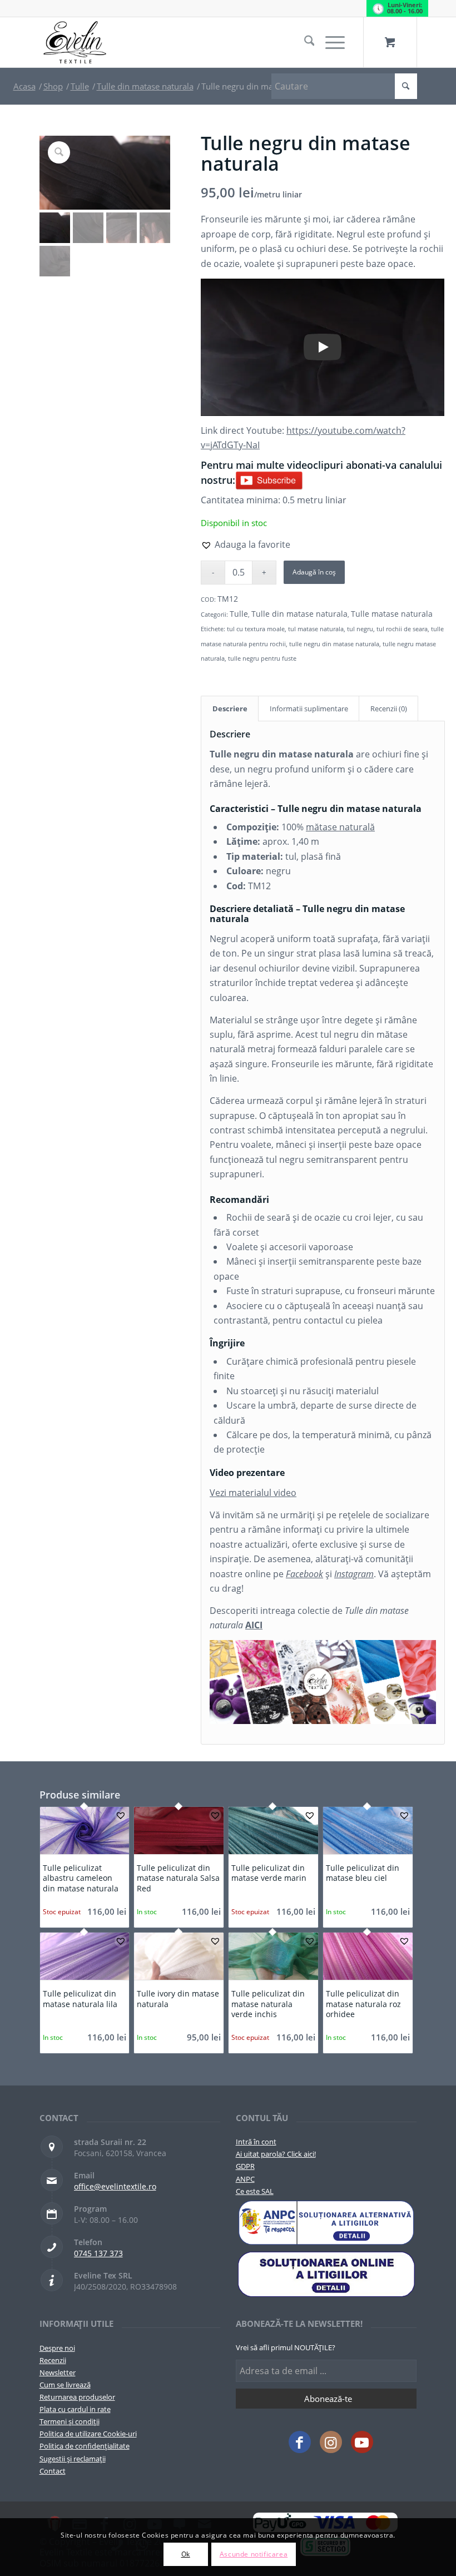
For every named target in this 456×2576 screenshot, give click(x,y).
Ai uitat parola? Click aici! (276, 2154)
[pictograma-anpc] (326, 2223)
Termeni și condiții (70, 2421)
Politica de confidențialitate (85, 2446)
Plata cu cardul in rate (75, 2409)
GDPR (245, 2166)
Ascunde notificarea (254, 2554)
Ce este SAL (255, 2191)
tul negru (360, 629)
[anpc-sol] (326, 2274)
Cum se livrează (65, 2385)
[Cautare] (304, 42)
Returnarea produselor (77, 2397)
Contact (53, 2471)
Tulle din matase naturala (299, 614)
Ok (186, 2554)
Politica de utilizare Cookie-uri (88, 2434)
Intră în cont (256, 2142)
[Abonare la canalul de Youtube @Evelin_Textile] (269, 480)
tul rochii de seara (402, 629)
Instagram (354, 1574)
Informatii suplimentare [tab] (309, 709)
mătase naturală (340, 827)
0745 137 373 (98, 2253)
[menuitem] (304, 42)
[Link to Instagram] (331, 2442)
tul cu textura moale (256, 629)
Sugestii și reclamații (73, 2459)
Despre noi (57, 2348)
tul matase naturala (316, 629)
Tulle (239, 614)
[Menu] (329, 42)
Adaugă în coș (314, 572)
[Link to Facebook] (300, 2442)
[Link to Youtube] (362, 2442)
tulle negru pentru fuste (262, 658)
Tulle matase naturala (392, 614)
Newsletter (58, 2372)
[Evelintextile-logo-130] (75, 42)
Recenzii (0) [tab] (389, 709)
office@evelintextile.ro (115, 2186)
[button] (246, 544)
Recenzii (53, 2360)
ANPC (245, 2179)
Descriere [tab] (230, 709)
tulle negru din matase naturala (334, 644)
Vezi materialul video (253, 1493)
